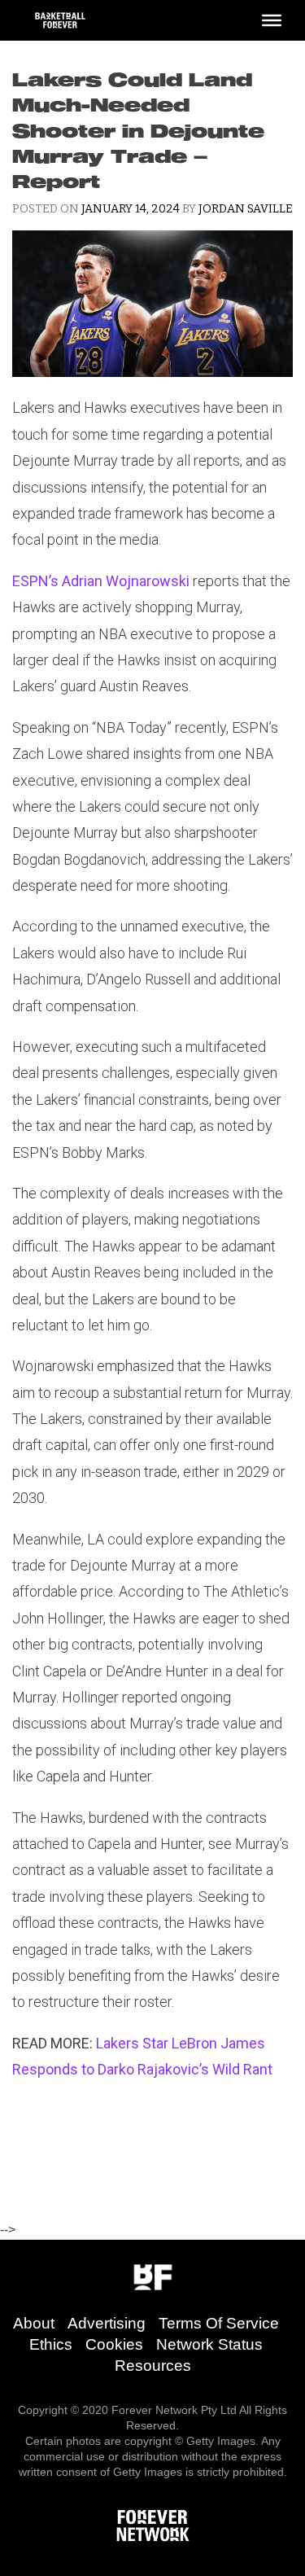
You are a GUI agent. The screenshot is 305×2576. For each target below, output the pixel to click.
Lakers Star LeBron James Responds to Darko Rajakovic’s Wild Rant (142, 2056)
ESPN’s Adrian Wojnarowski (101, 581)
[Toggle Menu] (272, 20)
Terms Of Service (219, 2323)
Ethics (51, 2344)
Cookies (114, 2344)
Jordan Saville (246, 209)
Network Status (209, 2344)
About (34, 2323)
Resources (153, 2366)
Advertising (107, 2323)
